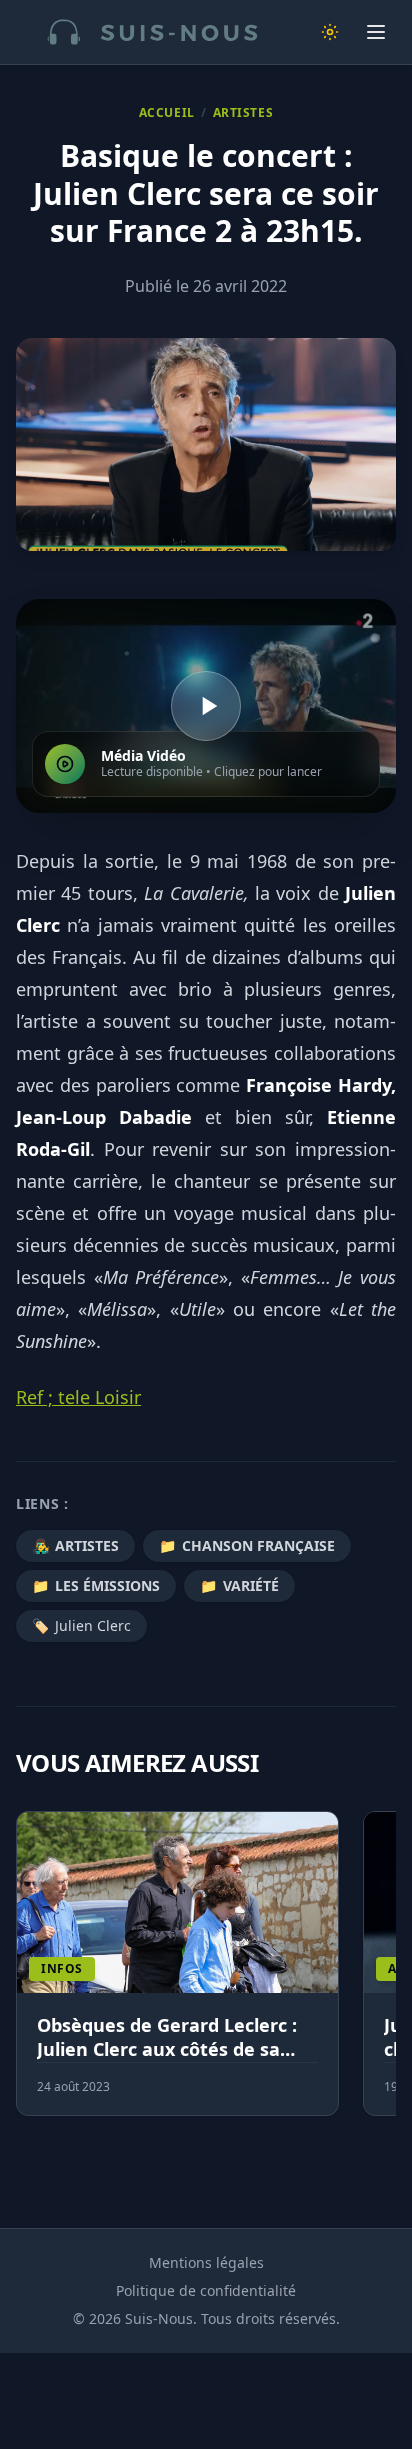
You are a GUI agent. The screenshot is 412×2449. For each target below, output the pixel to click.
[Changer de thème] (330, 32)
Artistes (243, 113)
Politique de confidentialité (206, 2290)
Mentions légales (206, 2262)
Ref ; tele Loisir (78, 1397)
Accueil (167, 113)
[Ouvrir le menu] (376, 32)
